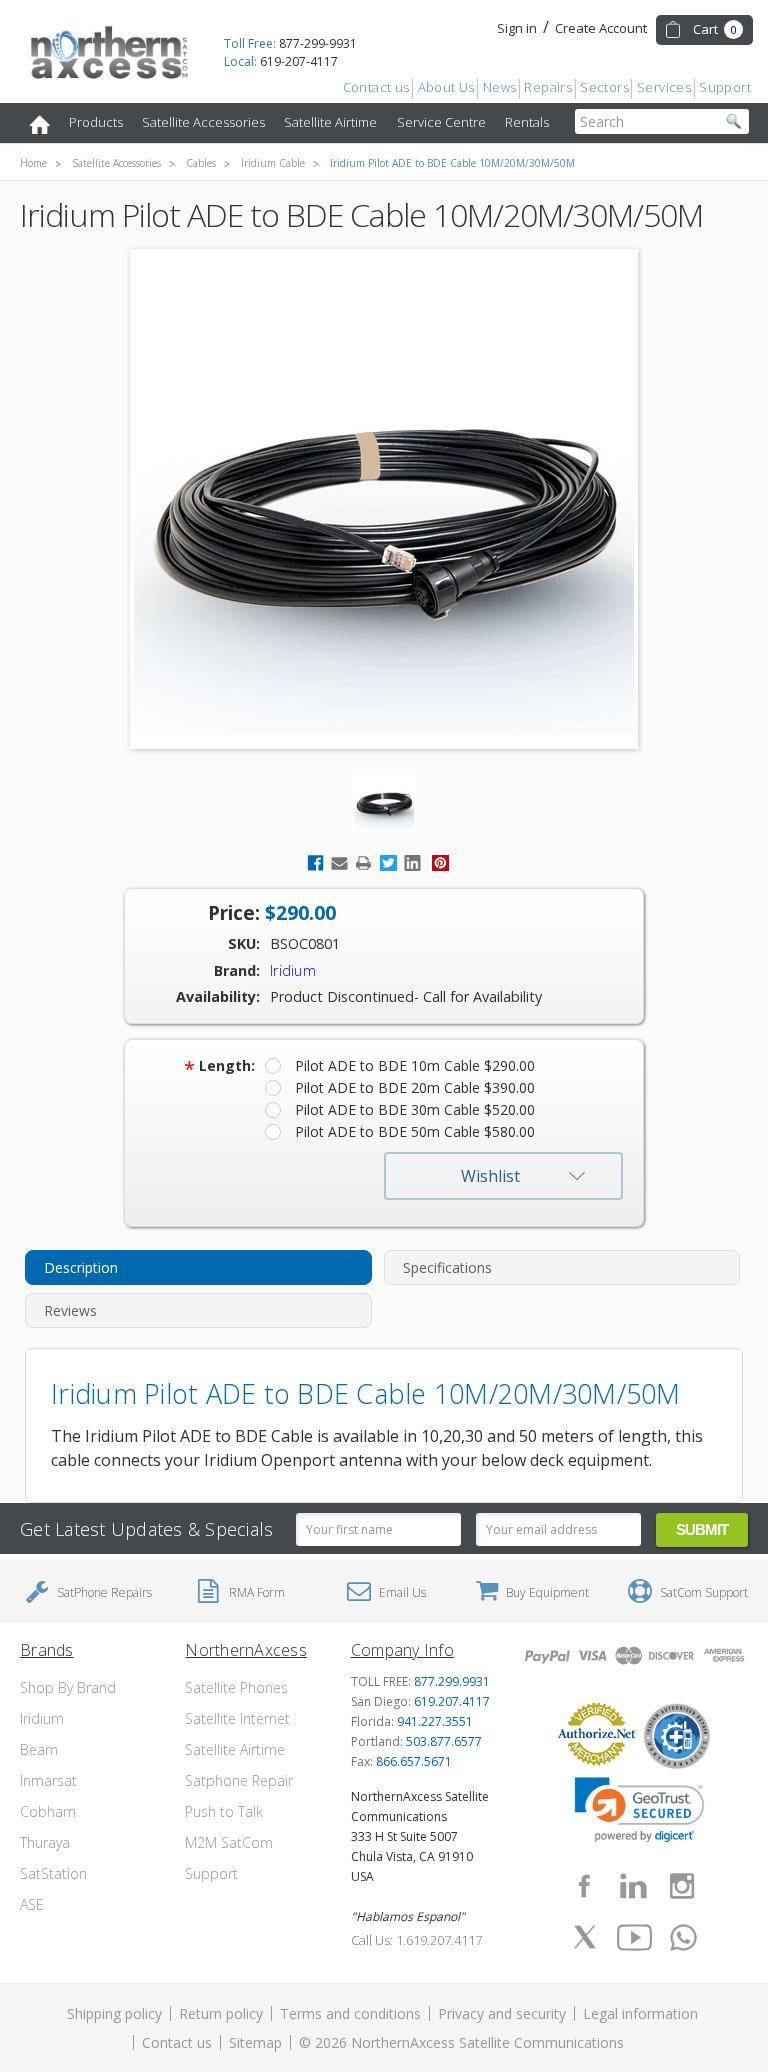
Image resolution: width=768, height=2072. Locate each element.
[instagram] (682, 1886)
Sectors (604, 87)
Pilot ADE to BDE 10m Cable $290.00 (415, 1065)
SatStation (53, 1873)
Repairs (548, 87)
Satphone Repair (239, 1780)
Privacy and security (502, 2013)
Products (96, 122)
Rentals (527, 122)
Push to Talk (224, 1811)
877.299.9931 (452, 1681)
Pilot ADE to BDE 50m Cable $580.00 (415, 1131)
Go (734, 121)
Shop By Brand (68, 1687)
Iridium (42, 1718)
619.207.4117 (452, 1701)
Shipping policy (114, 2013)
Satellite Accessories (203, 122)
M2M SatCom (229, 1842)
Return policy (221, 2013)
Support (725, 87)
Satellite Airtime (330, 122)
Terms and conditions (350, 2013)
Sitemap (255, 2042)
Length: (219, 1065)
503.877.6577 (444, 1741)
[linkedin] (633, 1886)
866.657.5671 (414, 1761)
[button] (639, 1810)
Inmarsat (48, 1780)
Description (81, 1267)
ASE (32, 1904)
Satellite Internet (237, 1718)
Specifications (447, 1267)
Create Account (601, 28)
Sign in (517, 28)
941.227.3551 (435, 1721)
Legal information (640, 2013)
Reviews (70, 1310)
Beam (39, 1749)
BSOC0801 (305, 943)
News (500, 87)
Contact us (376, 87)
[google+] (684, 1937)
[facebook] (584, 1886)
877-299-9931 (290, 43)
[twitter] (585, 1937)
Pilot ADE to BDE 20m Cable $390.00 (415, 1087)
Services (664, 87)
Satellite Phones (236, 1687)
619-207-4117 (281, 61)
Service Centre (441, 122)
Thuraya (45, 1842)
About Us (446, 87)
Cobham (48, 1811)
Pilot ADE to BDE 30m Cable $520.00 (415, 1109)
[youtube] (635, 1937)
